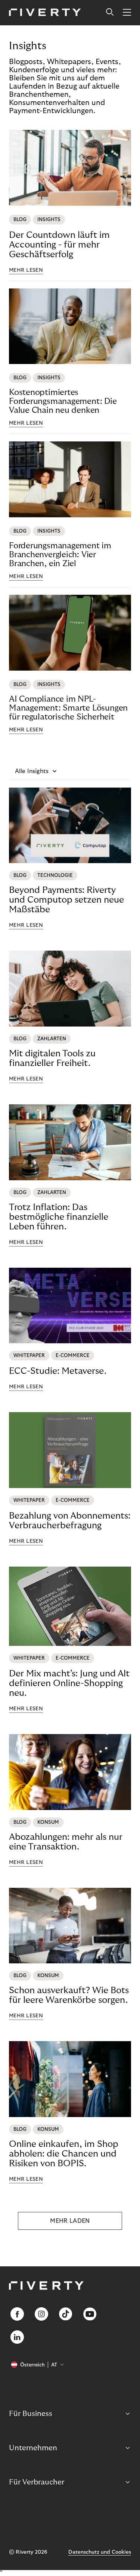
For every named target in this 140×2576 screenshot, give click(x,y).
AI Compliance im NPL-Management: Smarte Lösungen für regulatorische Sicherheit (68, 708)
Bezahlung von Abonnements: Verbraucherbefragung (70, 1521)
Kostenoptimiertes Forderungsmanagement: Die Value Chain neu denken (63, 401)
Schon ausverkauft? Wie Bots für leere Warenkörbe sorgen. (69, 1995)
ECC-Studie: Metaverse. (58, 1371)
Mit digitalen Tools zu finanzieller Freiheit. (52, 1058)
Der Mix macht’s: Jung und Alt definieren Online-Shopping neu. (69, 1683)
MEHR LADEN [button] (70, 2221)
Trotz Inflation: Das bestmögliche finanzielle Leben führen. (59, 1217)
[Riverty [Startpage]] (45, 13)
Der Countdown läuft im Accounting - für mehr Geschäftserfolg (59, 245)
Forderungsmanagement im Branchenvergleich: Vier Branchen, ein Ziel (60, 555)
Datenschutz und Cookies (100, 2552)
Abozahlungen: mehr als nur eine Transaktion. (66, 1842)
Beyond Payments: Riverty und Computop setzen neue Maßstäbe (66, 900)
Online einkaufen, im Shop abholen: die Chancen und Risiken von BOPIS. (64, 2154)
